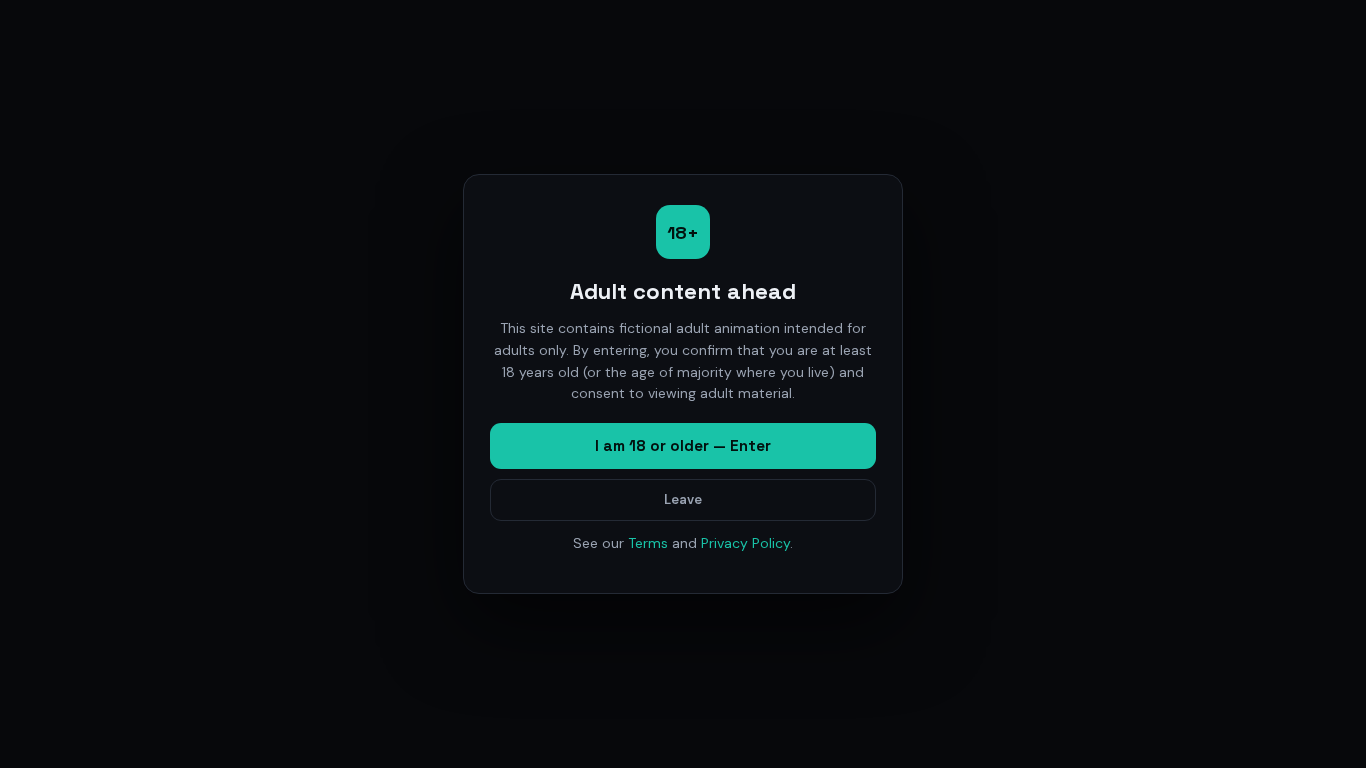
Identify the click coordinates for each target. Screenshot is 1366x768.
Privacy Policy (745, 543)
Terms (648, 543)
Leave (683, 499)
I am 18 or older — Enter (683, 445)
